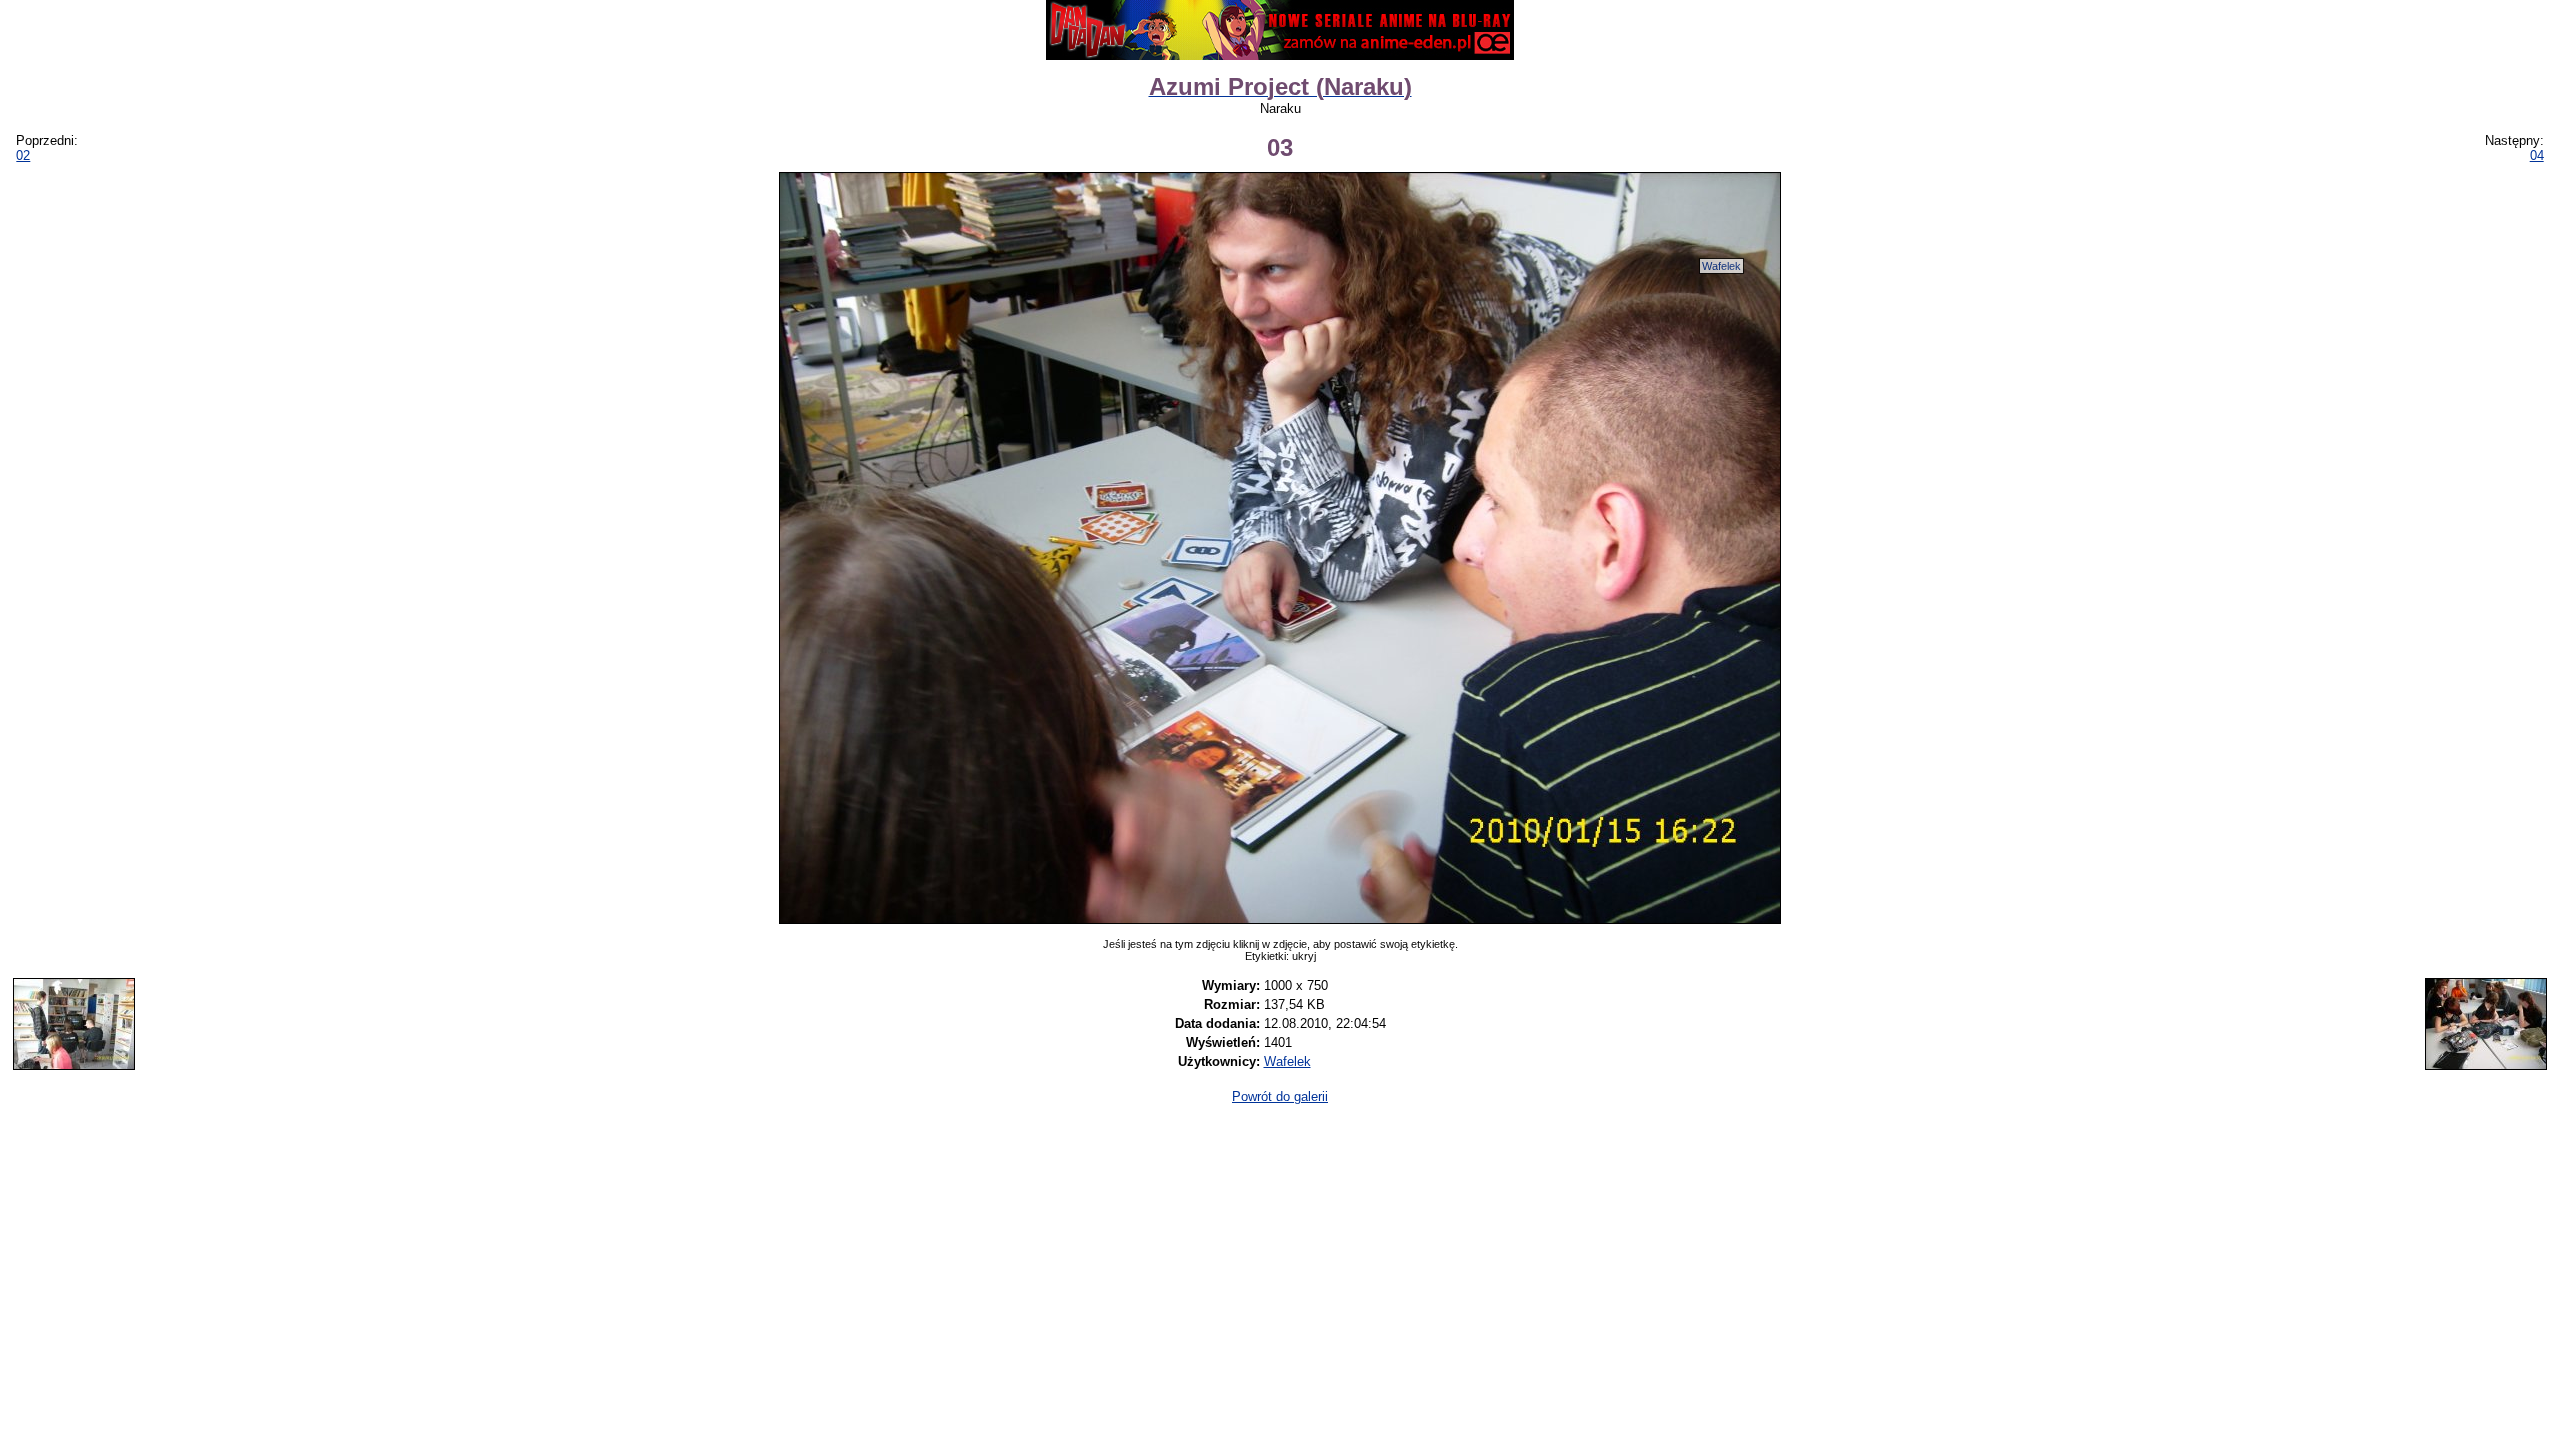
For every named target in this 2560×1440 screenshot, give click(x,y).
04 (2537, 155)
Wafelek (1721, 266)
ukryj (1304, 956)
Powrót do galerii (1280, 1096)
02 (23, 155)
